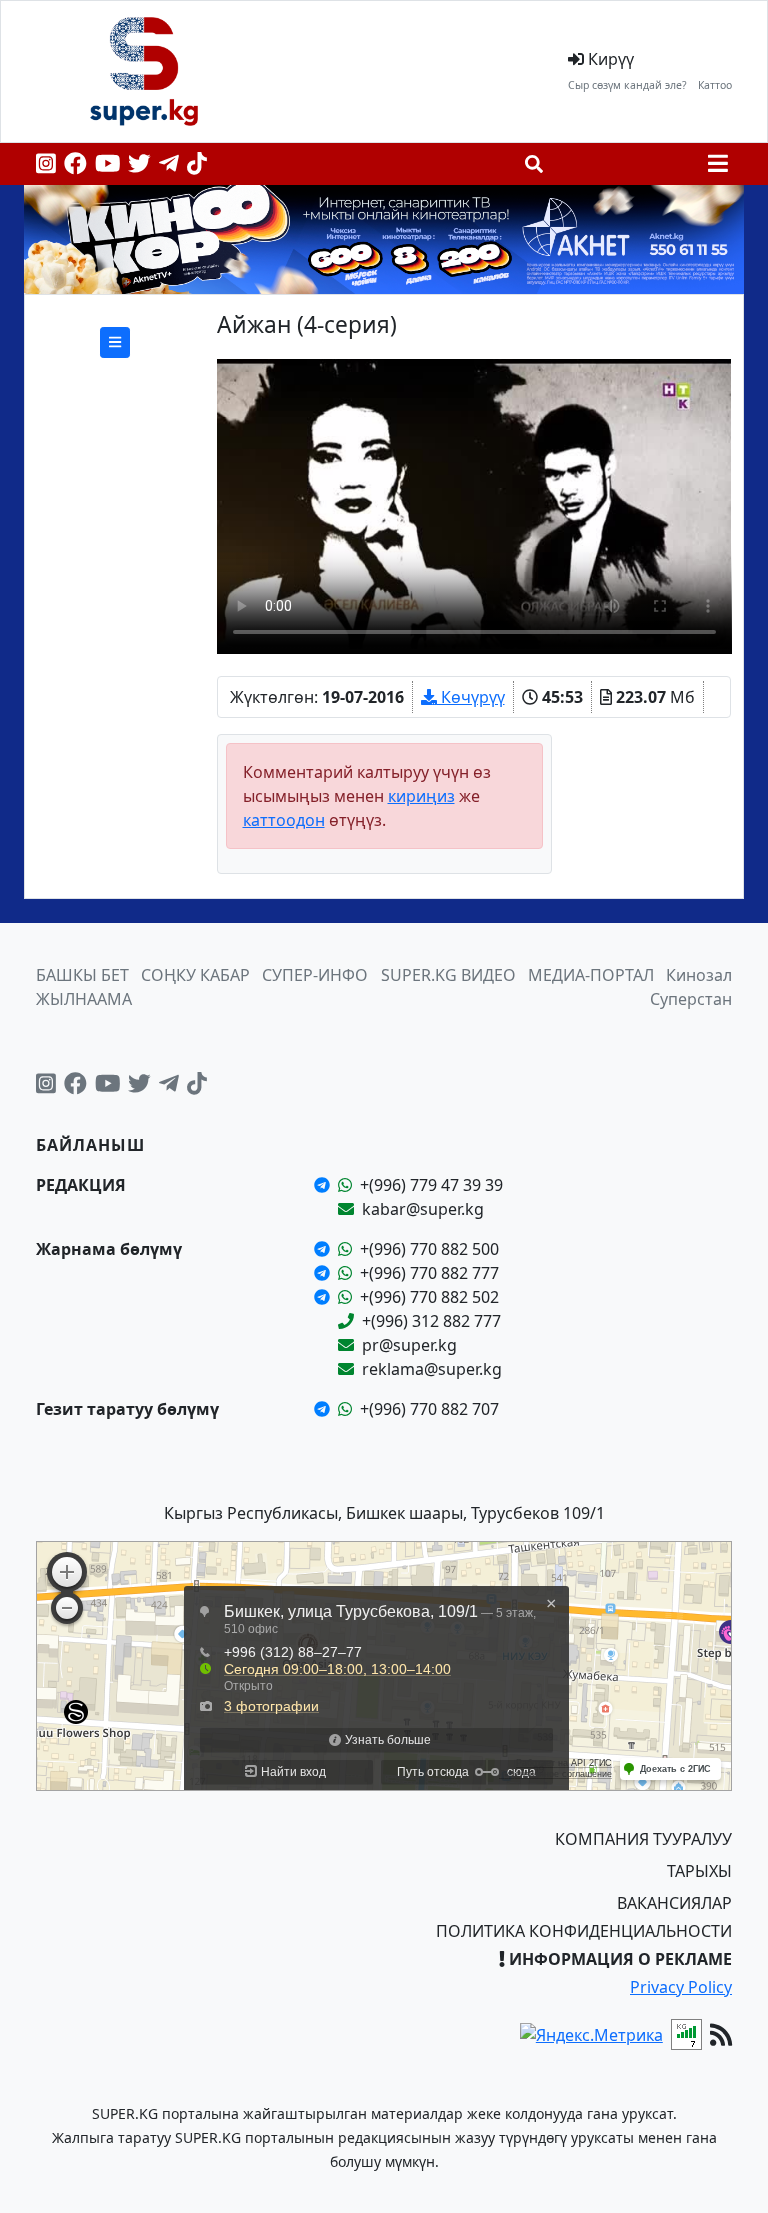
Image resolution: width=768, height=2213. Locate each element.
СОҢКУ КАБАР (195, 975)
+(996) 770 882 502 (429, 1297)
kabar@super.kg (423, 1209)
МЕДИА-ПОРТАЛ (591, 975)
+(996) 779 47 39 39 (431, 1185)
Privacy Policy (681, 1987)
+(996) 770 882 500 (429, 1249)
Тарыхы (699, 1871)
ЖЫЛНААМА (84, 999)
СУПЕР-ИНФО (315, 975)
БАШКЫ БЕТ (82, 975)
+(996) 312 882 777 (431, 1321)
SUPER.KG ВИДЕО (448, 975)
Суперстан (691, 999)
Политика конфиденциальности (584, 1931)
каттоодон (284, 820)
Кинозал (699, 975)
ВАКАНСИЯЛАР (674, 1903)
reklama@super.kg (432, 1369)
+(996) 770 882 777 (429, 1273)
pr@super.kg (409, 1345)
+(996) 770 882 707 (429, 1409)
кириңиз (421, 796)
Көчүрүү (471, 697)
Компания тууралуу (643, 1839)
